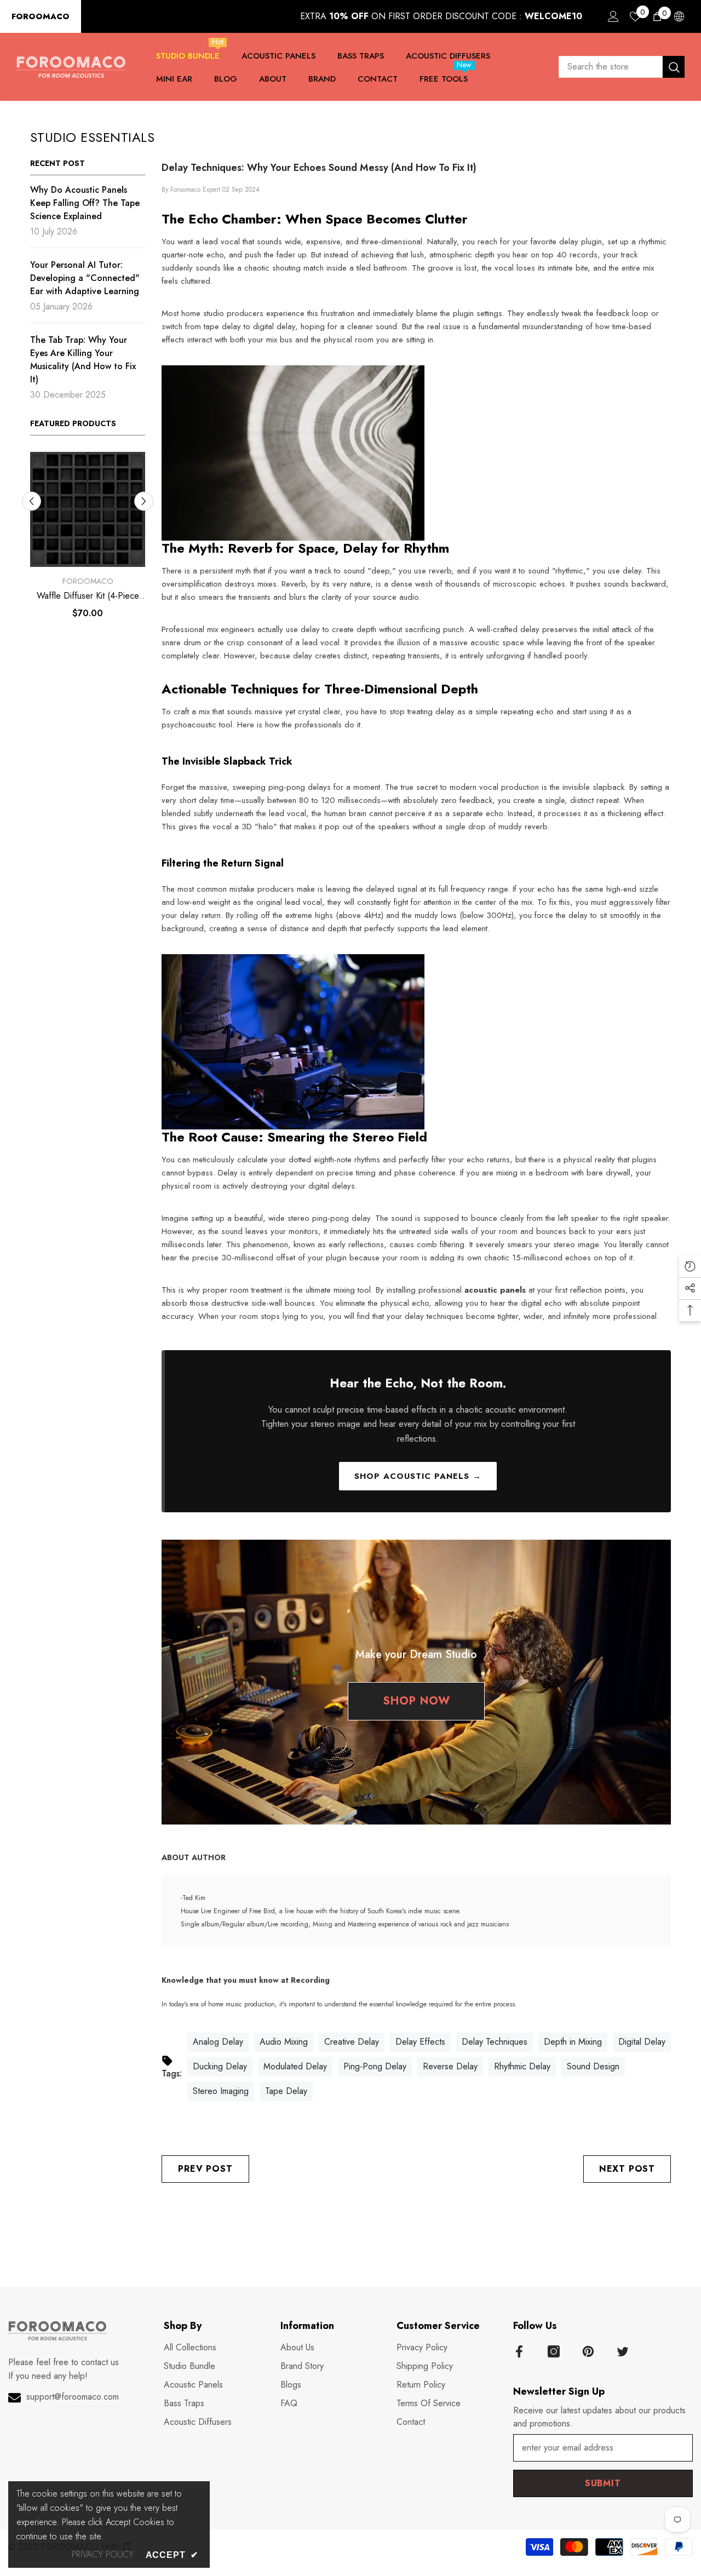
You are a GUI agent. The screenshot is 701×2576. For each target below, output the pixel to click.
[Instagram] (554, 2351)
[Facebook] (519, 2351)
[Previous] (31, 501)
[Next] (144, 501)
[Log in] (613, 16)
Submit (603, 2483)
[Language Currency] (679, 16)
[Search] (622, 67)
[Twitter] (623, 2351)
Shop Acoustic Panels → (418, 1476)
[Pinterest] (588, 2351)
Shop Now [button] (416, 1701)
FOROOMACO (41, 16)
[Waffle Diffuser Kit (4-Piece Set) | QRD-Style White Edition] (88, 509)
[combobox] (611, 67)
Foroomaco (88, 581)
